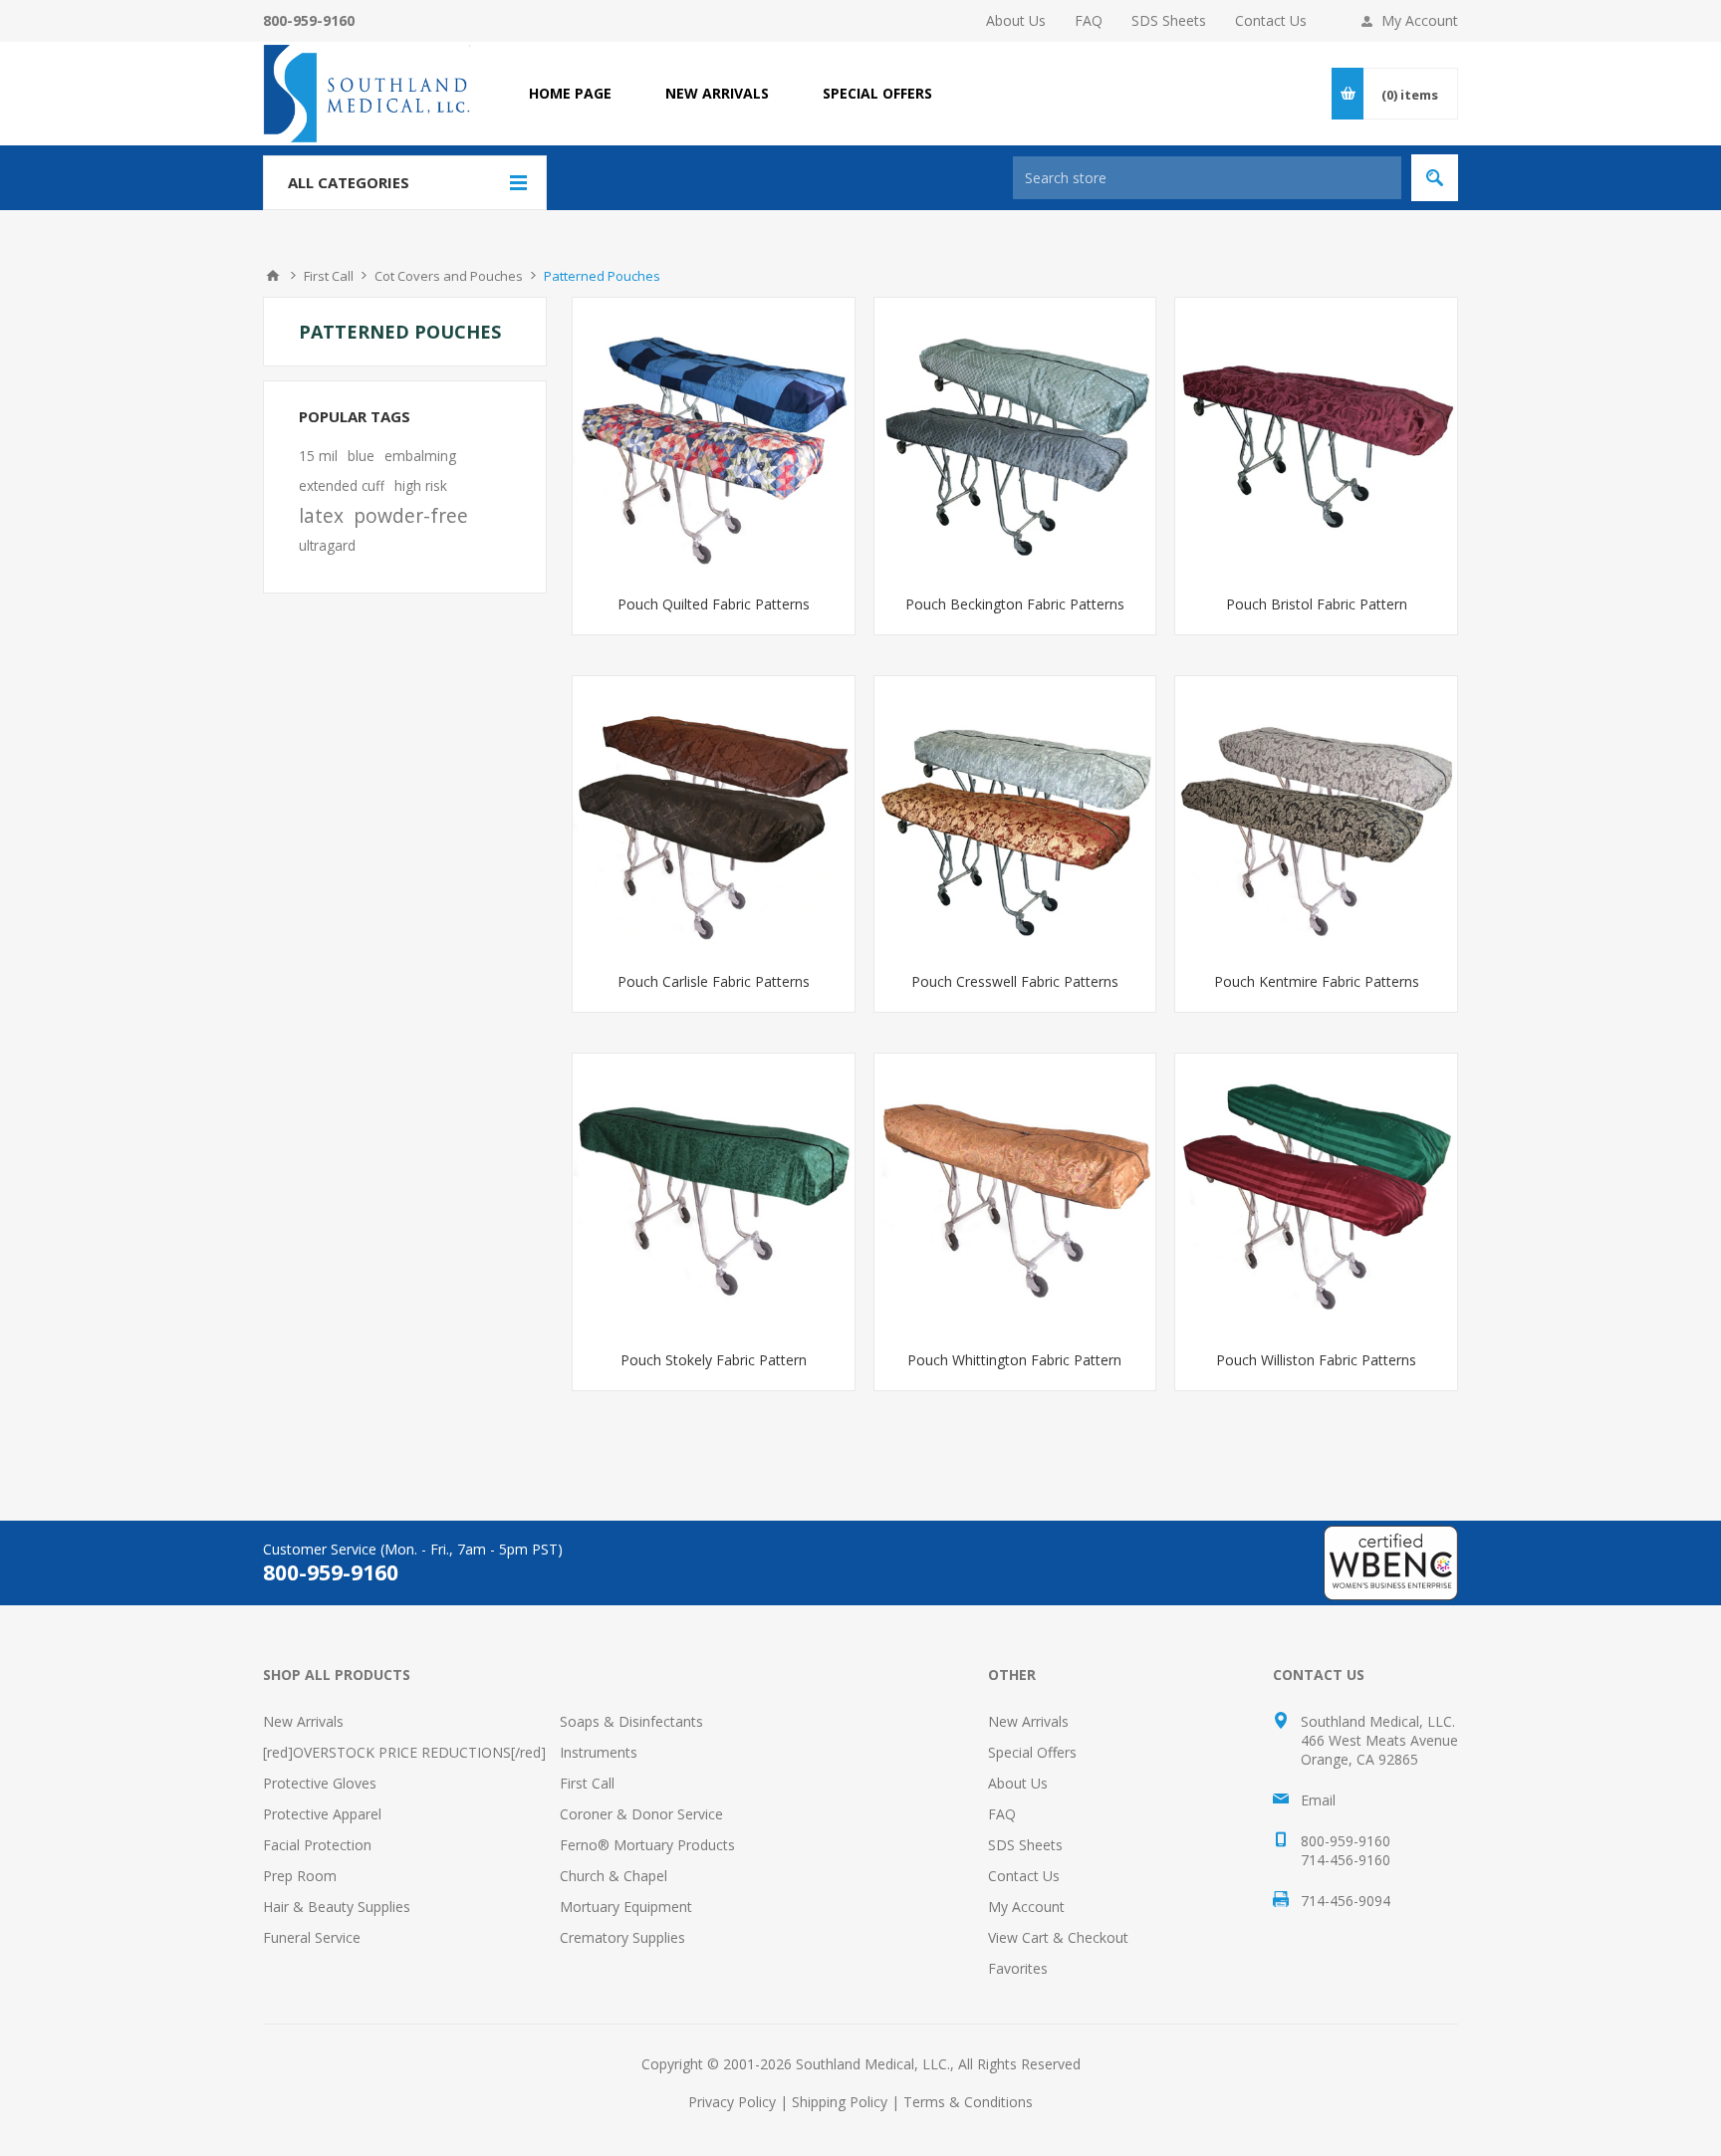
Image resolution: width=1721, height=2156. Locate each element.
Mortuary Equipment (626, 1907)
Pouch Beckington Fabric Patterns (1015, 604)
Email (1318, 1800)
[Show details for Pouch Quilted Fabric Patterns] (714, 439)
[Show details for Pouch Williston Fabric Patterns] (1316, 1195)
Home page (570, 93)
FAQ (1089, 20)
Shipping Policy (840, 2102)
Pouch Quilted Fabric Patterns (714, 604)
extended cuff (342, 485)
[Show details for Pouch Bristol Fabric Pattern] (1316, 439)
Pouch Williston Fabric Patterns (1316, 1360)
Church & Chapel (614, 1876)
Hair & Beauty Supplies (337, 1907)
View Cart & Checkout (1058, 1937)
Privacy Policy (732, 2102)
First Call (587, 1783)
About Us (1016, 20)
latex (321, 515)
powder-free (411, 515)
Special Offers (1032, 1752)
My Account (1420, 20)
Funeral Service (312, 1937)
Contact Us (1271, 20)
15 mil (318, 456)
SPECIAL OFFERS (877, 93)
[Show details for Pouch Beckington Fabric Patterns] (1015, 439)
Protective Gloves (320, 1783)
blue (361, 456)
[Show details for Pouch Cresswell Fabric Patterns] (1015, 817)
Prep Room (300, 1876)
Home (273, 276)
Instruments (599, 1752)
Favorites (1018, 1968)
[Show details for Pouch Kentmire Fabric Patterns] (1316, 817)
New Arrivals (303, 1721)
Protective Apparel (322, 1814)
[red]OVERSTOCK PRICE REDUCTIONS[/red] (404, 1752)
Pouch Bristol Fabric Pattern (1317, 604)
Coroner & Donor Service (641, 1814)
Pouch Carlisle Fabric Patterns (714, 981)
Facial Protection (317, 1845)
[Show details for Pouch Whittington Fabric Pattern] (1015, 1195)
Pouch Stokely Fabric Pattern (714, 1360)
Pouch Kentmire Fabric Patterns (1317, 981)
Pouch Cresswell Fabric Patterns (1015, 981)
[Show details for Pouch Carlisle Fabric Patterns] (714, 817)
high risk (421, 485)
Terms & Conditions (968, 2102)
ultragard (327, 545)
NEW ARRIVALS (717, 93)
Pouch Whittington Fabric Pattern (1014, 1360)
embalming (420, 456)
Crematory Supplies (622, 1937)
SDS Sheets (1169, 20)
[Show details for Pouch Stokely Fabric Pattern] (714, 1195)
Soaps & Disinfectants (631, 1721)
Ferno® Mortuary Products (647, 1845)
